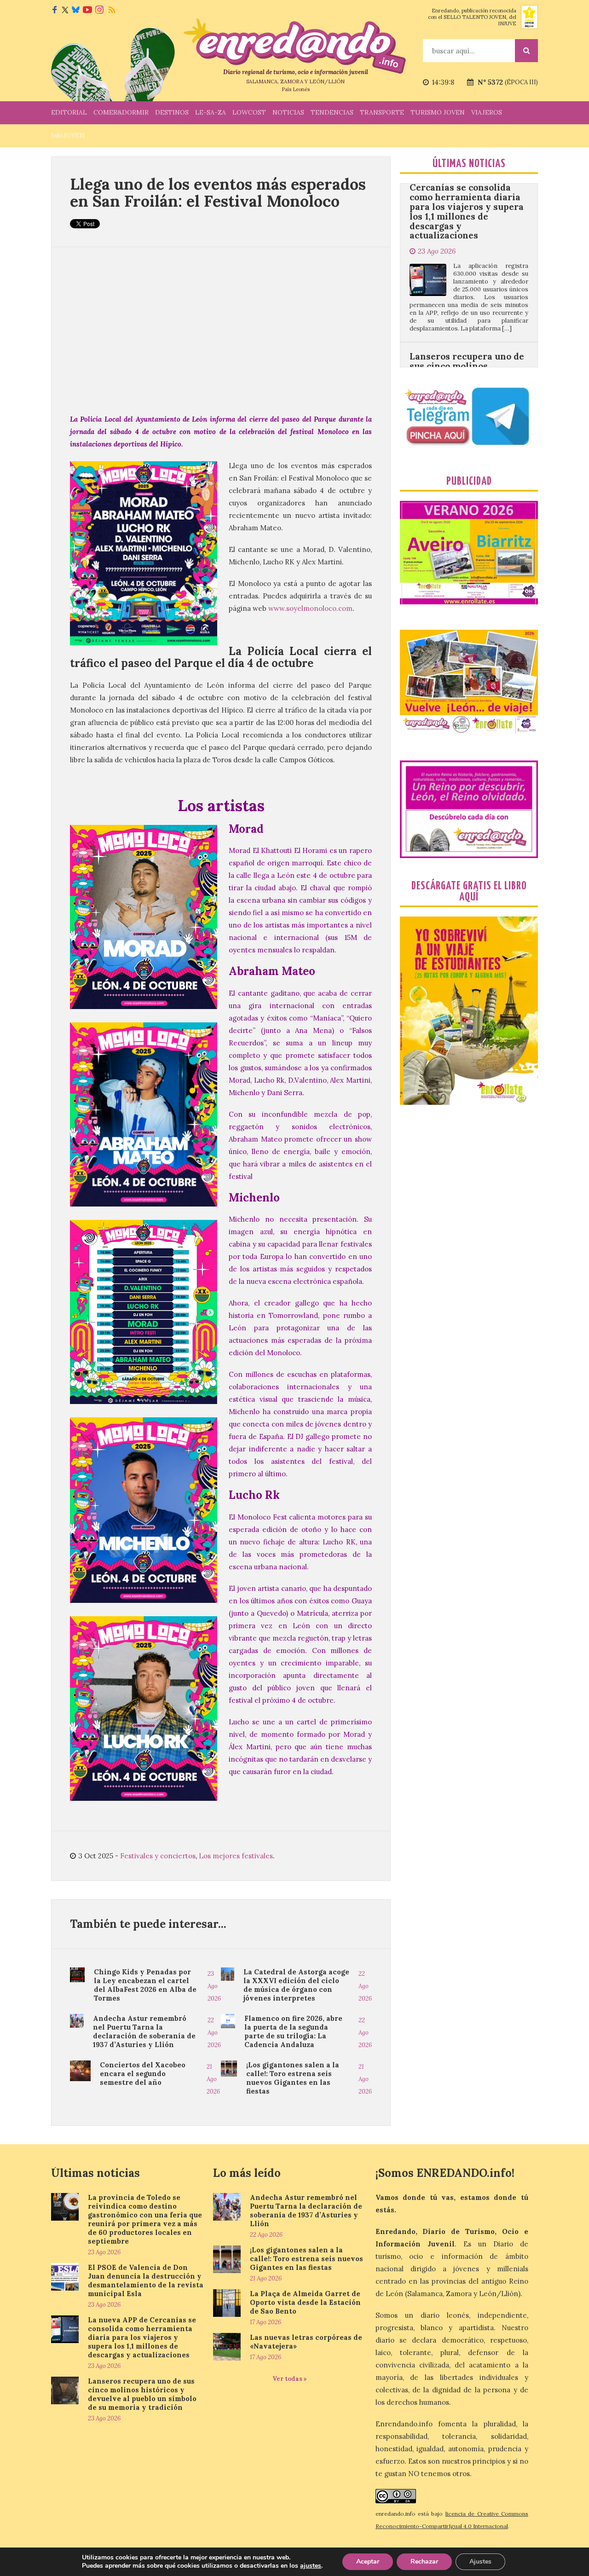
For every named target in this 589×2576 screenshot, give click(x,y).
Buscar (526, 51)
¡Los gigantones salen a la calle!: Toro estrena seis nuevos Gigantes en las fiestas (293, 2078)
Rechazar (424, 2561)
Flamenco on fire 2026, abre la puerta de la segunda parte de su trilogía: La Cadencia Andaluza (293, 2031)
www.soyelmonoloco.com (310, 608)
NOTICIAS (288, 112)
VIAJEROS (487, 112)
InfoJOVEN (68, 135)
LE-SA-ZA (211, 112)
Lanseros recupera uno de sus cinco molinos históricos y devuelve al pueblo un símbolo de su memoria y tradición (467, 286)
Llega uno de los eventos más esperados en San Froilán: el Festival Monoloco (218, 192)
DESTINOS (172, 112)
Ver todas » (290, 2379)
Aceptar (368, 2561)
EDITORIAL (69, 112)
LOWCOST (249, 112)
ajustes (311, 2566)
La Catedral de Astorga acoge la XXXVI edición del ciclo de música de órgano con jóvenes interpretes (296, 1985)
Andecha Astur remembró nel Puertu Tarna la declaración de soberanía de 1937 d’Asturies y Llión (144, 2031)
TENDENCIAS (332, 112)
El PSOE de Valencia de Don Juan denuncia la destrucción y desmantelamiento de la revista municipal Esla (146, 2280)
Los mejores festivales (236, 1856)
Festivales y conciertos (158, 1856)
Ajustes (480, 2561)
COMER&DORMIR (121, 112)
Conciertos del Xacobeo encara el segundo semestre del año (143, 2074)
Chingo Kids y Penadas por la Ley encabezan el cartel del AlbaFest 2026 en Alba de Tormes (145, 1985)
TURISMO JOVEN (438, 112)
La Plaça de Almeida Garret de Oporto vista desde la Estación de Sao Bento (305, 2302)
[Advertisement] (221, 330)
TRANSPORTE (382, 112)
